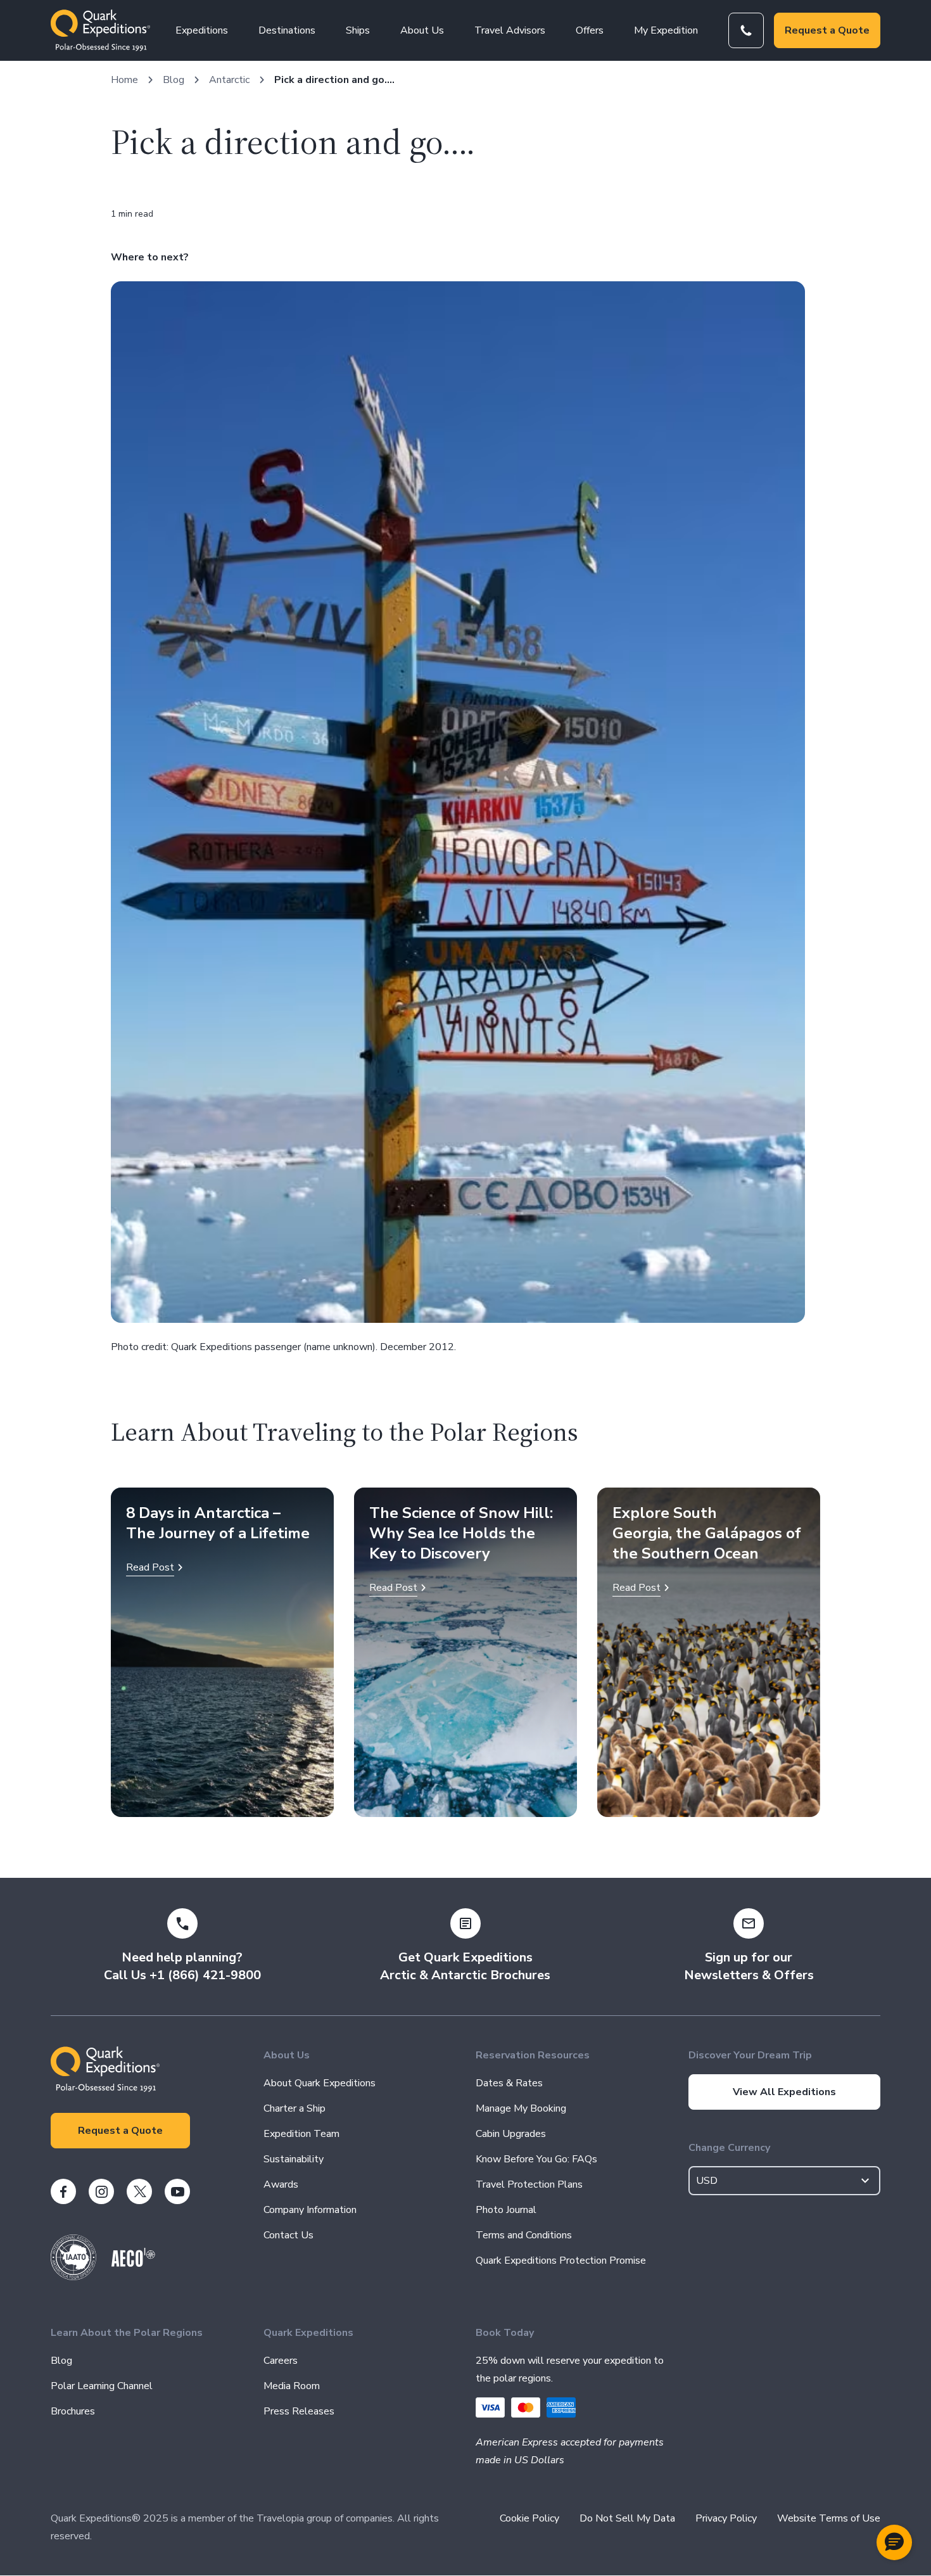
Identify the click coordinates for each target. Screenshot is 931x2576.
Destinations (287, 30)
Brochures (73, 2411)
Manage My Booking (521, 2108)
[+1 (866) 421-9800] (746, 30)
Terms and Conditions (524, 2235)
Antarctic (229, 80)
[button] (894, 2542)
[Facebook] (63, 2191)
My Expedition (666, 30)
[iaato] (73, 2277)
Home (124, 80)
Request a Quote (827, 30)
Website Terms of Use (829, 2518)
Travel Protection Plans (529, 2184)
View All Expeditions (784, 2092)
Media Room (292, 2386)
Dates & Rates (509, 2083)
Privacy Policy (726, 2518)
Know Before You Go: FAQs (536, 2159)
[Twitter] (139, 2191)
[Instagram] (101, 2191)
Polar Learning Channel (102, 2386)
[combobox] (785, 2181)
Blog (174, 80)
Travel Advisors (510, 30)
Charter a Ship (294, 2108)
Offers (590, 30)
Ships (358, 30)
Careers (281, 2361)
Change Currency (729, 2148)
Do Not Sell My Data (627, 2518)
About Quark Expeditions (320, 2083)
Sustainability (294, 2159)
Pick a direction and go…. (334, 80)
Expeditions (202, 30)
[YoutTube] (177, 2191)
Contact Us (288, 2235)
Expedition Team (301, 2134)
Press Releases (299, 2411)
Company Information (310, 2210)
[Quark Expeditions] (100, 30)
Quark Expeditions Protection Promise (561, 2260)
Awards (281, 2184)
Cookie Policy (529, 2518)
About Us (422, 30)
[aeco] (133, 2264)
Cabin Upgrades (511, 2134)
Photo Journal (506, 2210)
